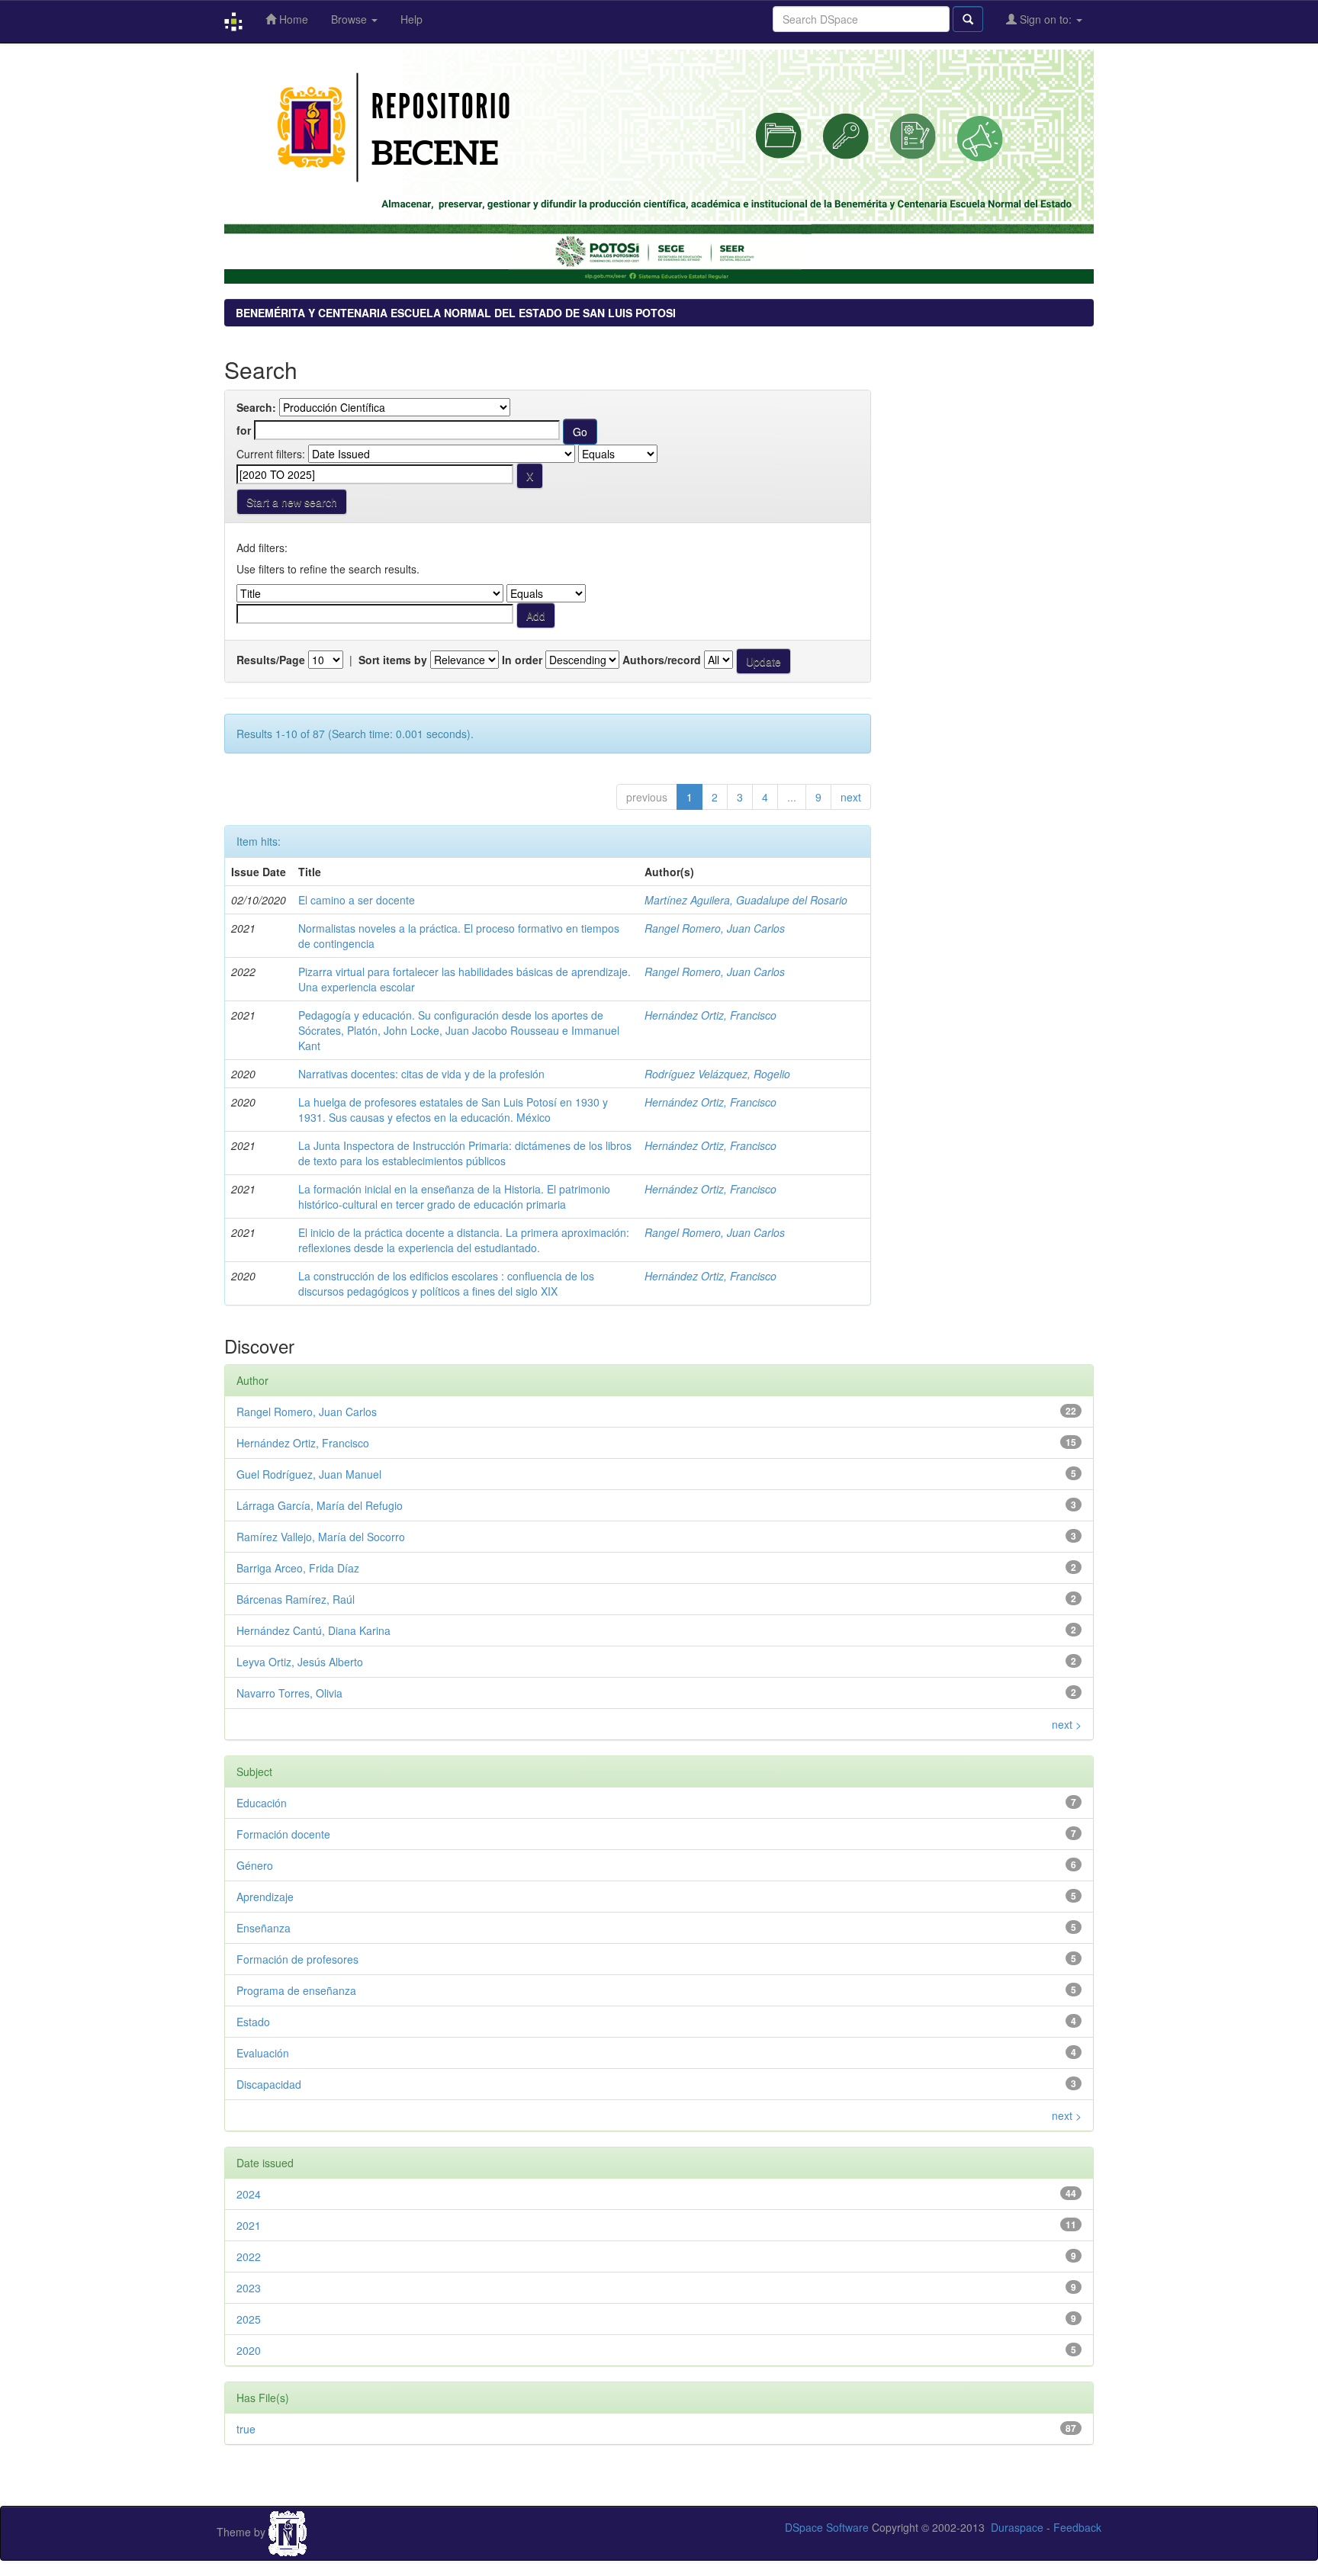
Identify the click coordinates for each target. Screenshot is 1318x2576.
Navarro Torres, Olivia (289, 1693)
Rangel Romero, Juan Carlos (715, 928)
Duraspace (1017, 2527)
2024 (249, 2194)
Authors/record (662, 660)
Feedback (1077, 2527)
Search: (256, 407)
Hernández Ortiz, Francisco (710, 1015)
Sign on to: (1046, 19)
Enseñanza (264, 1928)
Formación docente (283, 1834)
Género (255, 1865)
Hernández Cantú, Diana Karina (313, 1630)
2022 (249, 2256)
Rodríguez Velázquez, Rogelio (717, 1074)
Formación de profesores (297, 1959)
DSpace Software (827, 2527)
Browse (350, 19)
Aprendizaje (265, 1897)
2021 (249, 2225)
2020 (249, 2350)
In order (522, 660)
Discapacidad (269, 2084)
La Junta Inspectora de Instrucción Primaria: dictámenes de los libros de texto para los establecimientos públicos (465, 1153)
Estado (253, 2022)
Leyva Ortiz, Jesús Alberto (300, 1662)
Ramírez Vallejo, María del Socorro (321, 1537)
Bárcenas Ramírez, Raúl (296, 1599)
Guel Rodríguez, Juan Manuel (309, 1474)
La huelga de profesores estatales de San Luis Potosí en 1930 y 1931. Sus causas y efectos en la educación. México (453, 1110)
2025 (249, 2319)
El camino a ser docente (357, 900)
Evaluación (263, 2053)
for (244, 430)
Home (292, 19)
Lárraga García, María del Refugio (320, 1505)
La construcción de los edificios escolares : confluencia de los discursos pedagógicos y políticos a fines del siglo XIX (446, 1283)
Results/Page (271, 660)
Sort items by (393, 660)
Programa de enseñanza (296, 1990)
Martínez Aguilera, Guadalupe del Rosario (746, 900)
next (851, 797)
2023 (249, 2288)
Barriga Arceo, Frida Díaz (298, 1568)
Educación (262, 1803)
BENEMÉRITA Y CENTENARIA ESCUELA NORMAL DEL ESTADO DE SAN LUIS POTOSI (456, 313)
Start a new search (292, 502)
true (246, 2429)
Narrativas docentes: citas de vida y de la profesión (421, 1074)
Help (411, 19)
